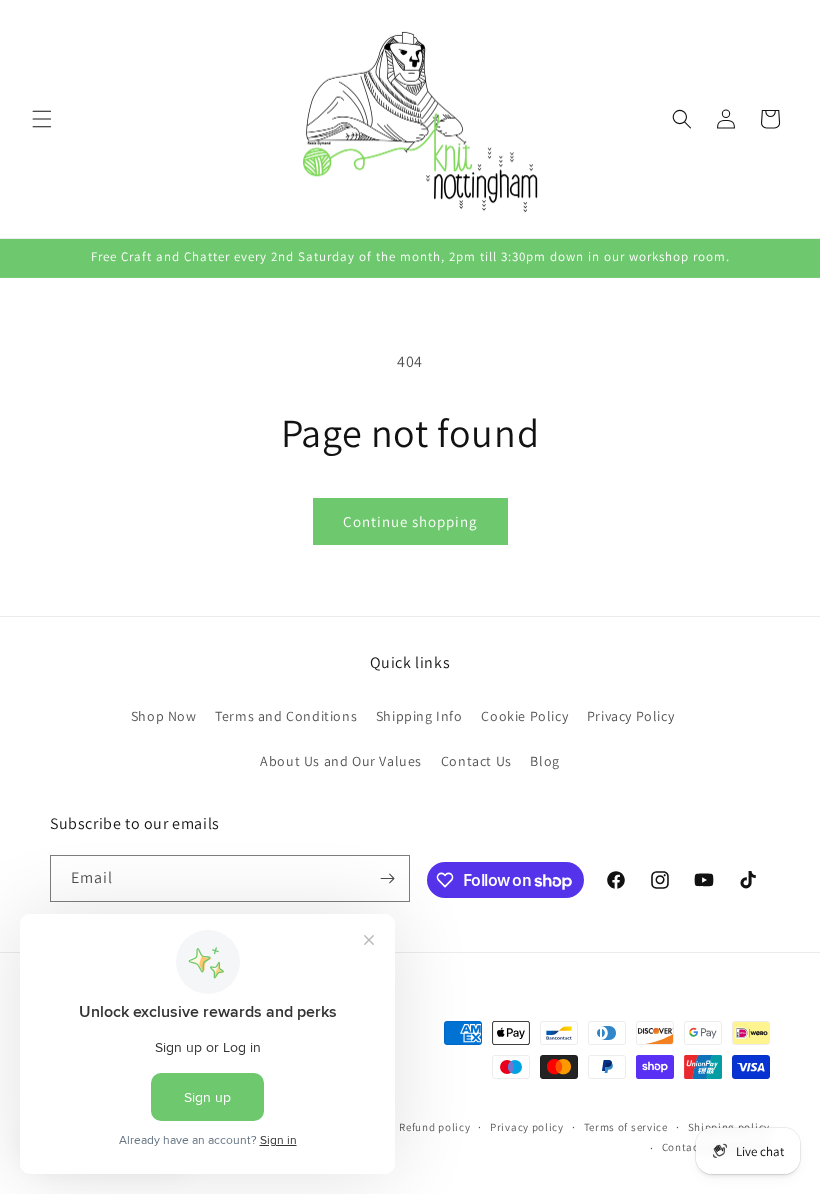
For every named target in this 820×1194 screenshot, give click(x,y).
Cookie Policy (524, 716)
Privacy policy (527, 1127)
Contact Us (476, 761)
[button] (42, 119)
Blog (544, 761)
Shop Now (164, 716)
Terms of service (626, 1127)
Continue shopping (410, 521)
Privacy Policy (630, 716)
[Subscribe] (387, 878)
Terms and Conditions (286, 716)
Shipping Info (419, 716)
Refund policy (434, 1127)
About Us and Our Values (341, 761)
